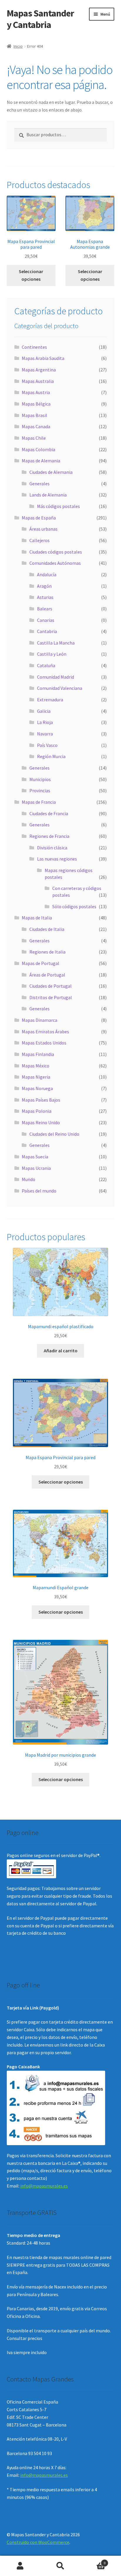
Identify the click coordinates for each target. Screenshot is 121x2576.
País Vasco (47, 745)
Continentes (34, 347)
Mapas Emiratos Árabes (45, 1032)
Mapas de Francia (39, 802)
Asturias (45, 597)
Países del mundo (39, 1191)
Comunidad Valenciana (60, 688)
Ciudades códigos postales (56, 552)
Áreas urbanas (43, 529)
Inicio (18, 46)
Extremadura (50, 700)
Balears (45, 609)
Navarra (45, 734)
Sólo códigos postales (74, 906)
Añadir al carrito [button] (61, 1351)
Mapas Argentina (39, 370)
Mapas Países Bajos (41, 1100)
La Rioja (45, 722)
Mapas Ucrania (36, 1168)
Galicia (44, 711)
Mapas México (36, 1066)
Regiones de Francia (49, 836)
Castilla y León (52, 654)
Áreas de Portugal (47, 975)
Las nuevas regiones (57, 859)
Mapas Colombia (38, 449)
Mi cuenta (20, 2566)
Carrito (93, 2561)
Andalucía (47, 574)
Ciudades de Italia (47, 929)
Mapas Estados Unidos (44, 1043)
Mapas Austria (36, 392)
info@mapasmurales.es (44, 2186)
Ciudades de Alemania (51, 472)
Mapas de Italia (37, 918)
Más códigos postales (58, 506)
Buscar (60, 2566)
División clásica (52, 848)
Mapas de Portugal (41, 963)
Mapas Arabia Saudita (43, 358)
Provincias (40, 790)
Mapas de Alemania (41, 461)
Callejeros (40, 540)
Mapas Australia (38, 381)
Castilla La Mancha (56, 643)
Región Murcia (51, 756)
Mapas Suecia (35, 1157)
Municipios (40, 779)
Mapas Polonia (37, 1111)
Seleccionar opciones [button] (31, 275)
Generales (40, 484)
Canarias (46, 620)
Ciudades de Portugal (51, 986)
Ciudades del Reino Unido (54, 1134)
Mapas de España (39, 518)
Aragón (44, 586)
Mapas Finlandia (38, 1054)
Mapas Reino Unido (41, 1122)
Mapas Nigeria (36, 1077)
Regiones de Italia (47, 952)
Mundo (28, 1179)
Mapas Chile (34, 438)
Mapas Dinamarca (40, 1020)
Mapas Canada (36, 426)
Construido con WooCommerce (38, 2542)
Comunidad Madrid (56, 677)
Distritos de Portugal (51, 997)
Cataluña (46, 665)
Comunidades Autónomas (55, 563)
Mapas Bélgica (36, 404)
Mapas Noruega (37, 1088)
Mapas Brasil (35, 415)
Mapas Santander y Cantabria (40, 19)
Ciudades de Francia (49, 813)
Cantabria (47, 631)
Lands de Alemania (48, 495)
